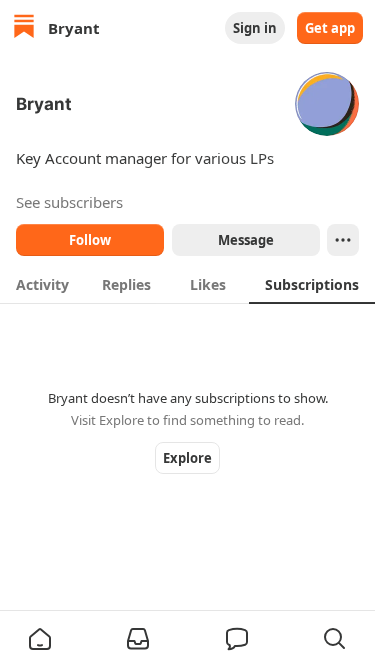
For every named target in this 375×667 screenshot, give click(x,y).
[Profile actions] (343, 240)
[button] (40, 639)
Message (245, 240)
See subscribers (69, 202)
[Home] (24, 28)
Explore (187, 458)
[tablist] (187, 284)
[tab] (42, 284)
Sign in (255, 28)
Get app (330, 28)
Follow (90, 240)
